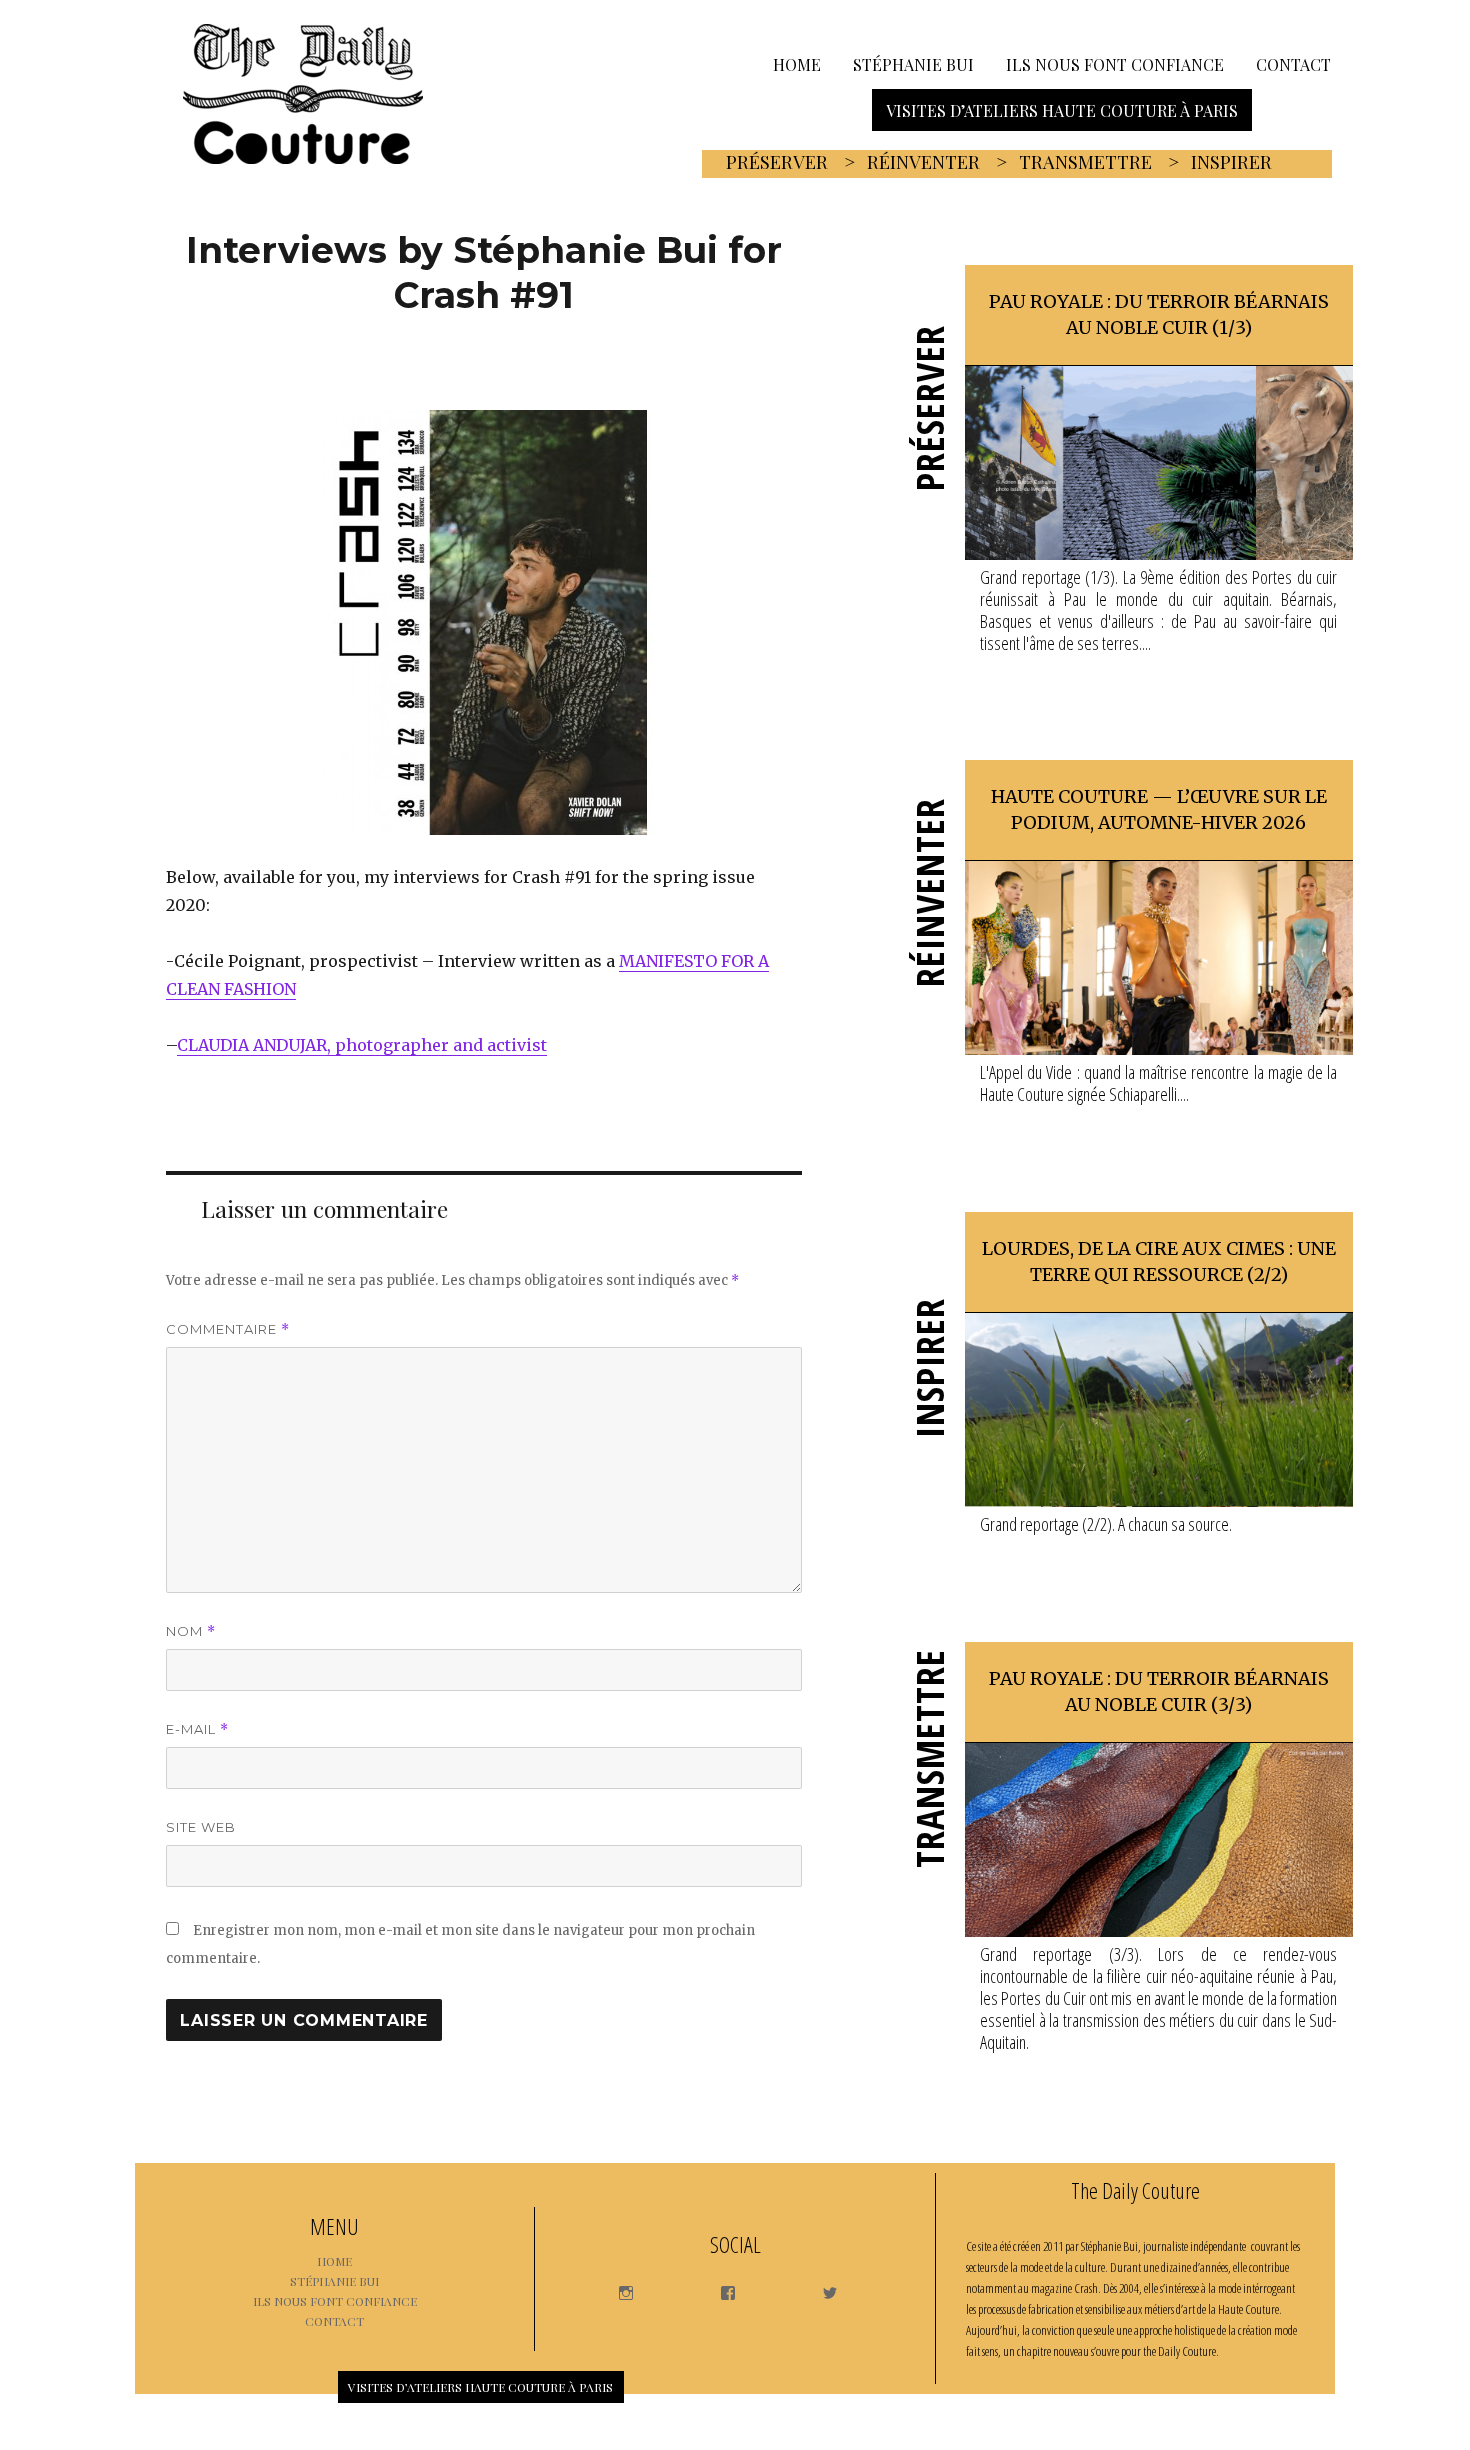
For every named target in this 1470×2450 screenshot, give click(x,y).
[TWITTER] (820, 2287)
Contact (1293, 63)
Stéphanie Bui (913, 63)
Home (797, 63)
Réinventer (923, 162)
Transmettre (1085, 162)
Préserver (777, 162)
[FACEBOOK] (718, 2287)
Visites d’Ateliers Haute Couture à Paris (1062, 109)
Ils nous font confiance (1115, 63)
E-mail (197, 1729)
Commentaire (228, 1329)
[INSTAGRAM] (616, 2287)
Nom (191, 1631)
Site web (201, 1827)
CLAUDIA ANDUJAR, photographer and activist (362, 1045)
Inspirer (1231, 162)
